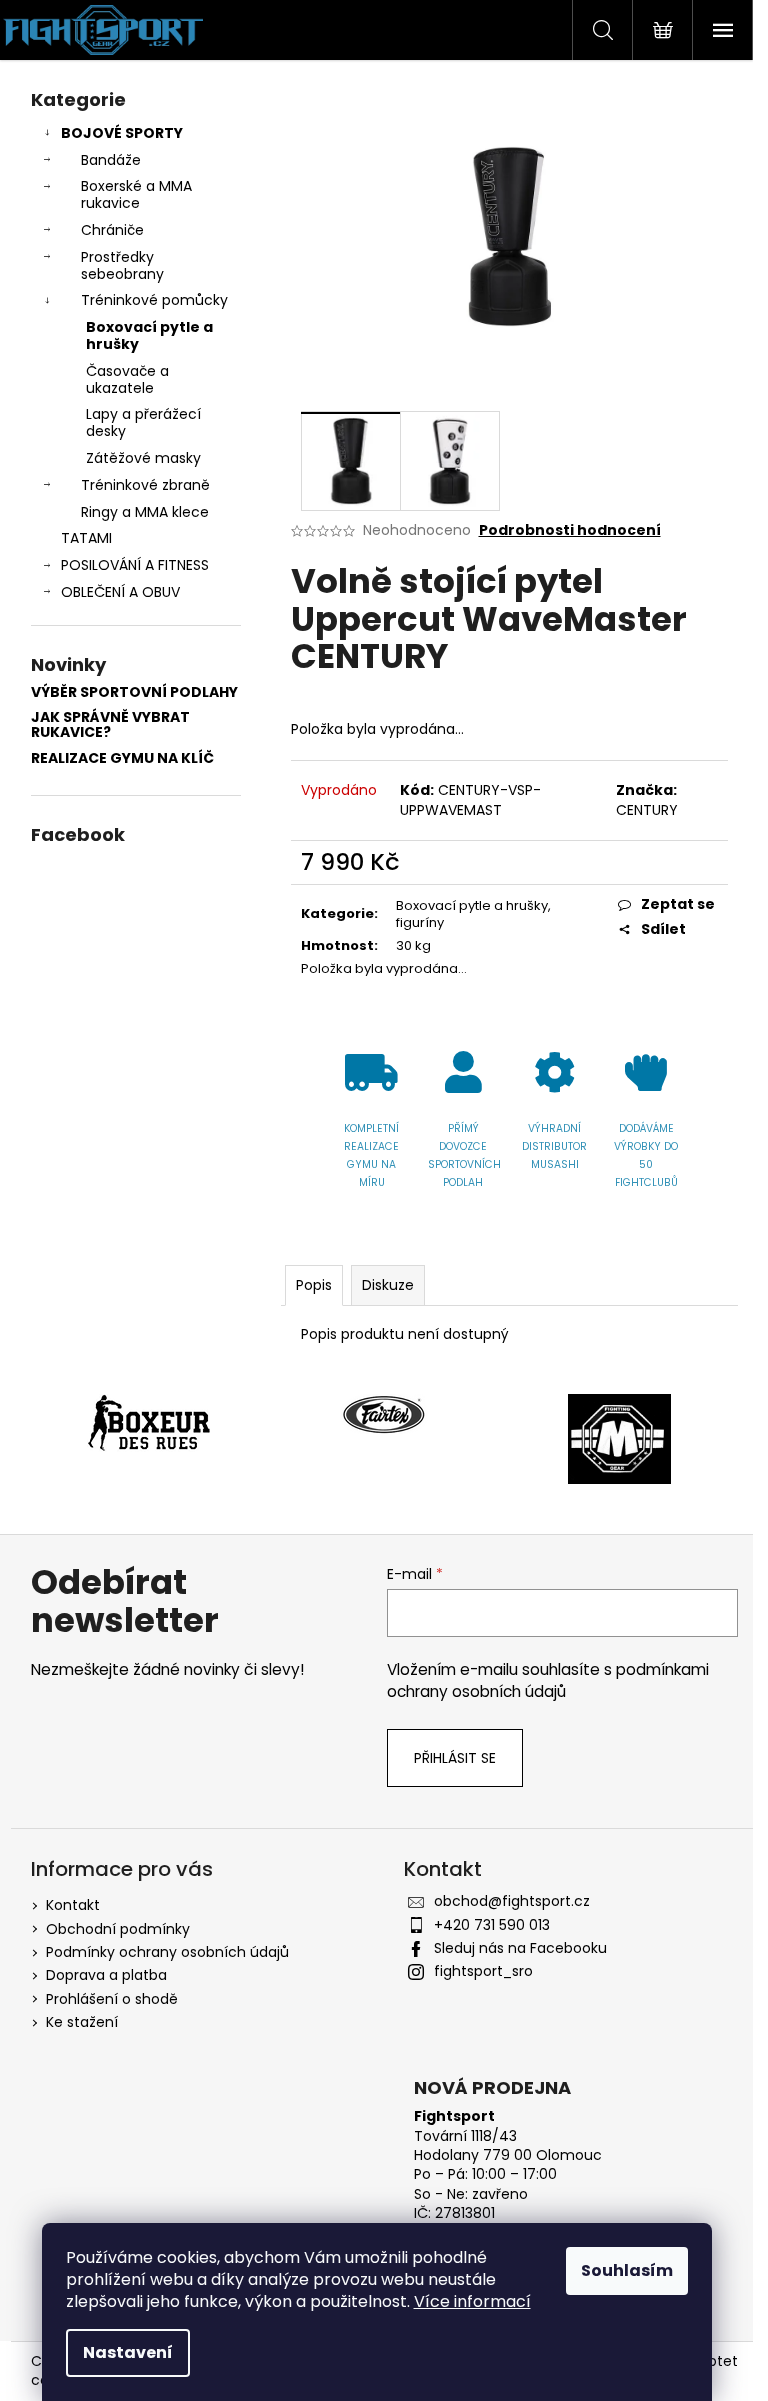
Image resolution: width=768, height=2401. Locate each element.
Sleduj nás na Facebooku (520, 1948)
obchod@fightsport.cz (512, 1901)
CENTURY (647, 810)
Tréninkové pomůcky (154, 300)
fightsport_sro (483, 1971)
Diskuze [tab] (388, 1285)
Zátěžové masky (143, 458)
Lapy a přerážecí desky (143, 422)
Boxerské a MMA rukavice (136, 194)
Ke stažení (82, 2022)
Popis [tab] (314, 1285)
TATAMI (86, 538)
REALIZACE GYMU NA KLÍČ (122, 758)
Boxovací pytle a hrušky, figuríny (473, 914)
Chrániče (112, 230)
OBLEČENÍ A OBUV (120, 592)
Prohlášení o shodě (112, 1999)
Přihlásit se (455, 1758)
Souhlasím (627, 2270)
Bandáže (111, 160)
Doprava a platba (106, 1975)
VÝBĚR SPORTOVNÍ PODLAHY (134, 692)
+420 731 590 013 (492, 1925)
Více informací (472, 2301)
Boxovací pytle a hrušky (149, 335)
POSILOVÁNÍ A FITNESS (135, 565)
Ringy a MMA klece (145, 512)
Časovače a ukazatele (127, 379)
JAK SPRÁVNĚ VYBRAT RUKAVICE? (110, 725)
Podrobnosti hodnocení (570, 530)
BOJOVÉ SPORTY (122, 133)
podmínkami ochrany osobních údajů (548, 1680)
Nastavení (128, 2352)
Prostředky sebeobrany (122, 265)
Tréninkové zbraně (145, 485)
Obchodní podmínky (118, 1929)
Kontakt (73, 1905)
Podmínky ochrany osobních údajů (167, 1952)
